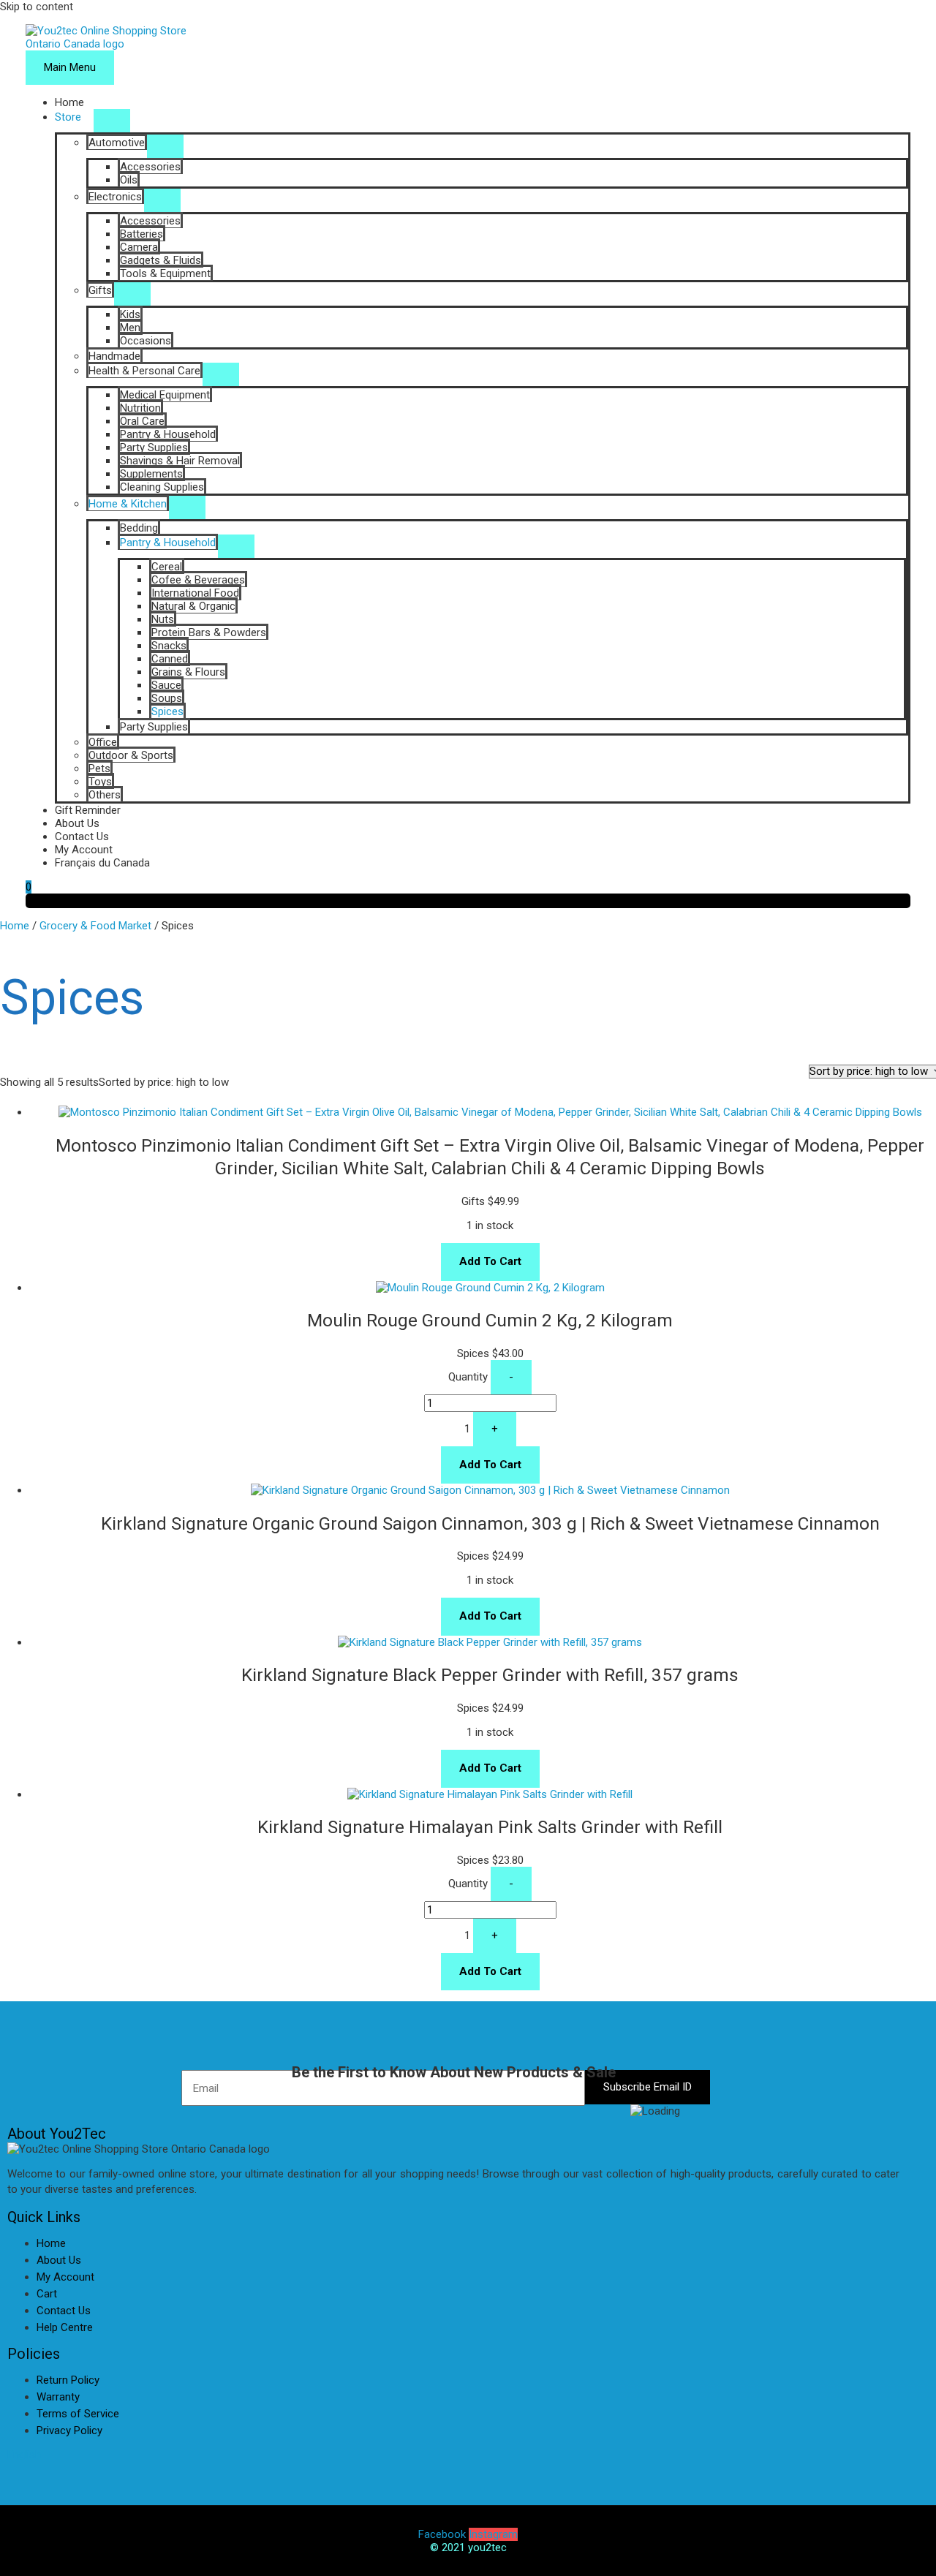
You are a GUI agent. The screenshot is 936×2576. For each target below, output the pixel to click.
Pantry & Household (168, 434)
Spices (167, 711)
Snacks (169, 646)
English (24, 2455)
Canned (170, 659)
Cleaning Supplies (162, 487)
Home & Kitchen (128, 504)
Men (130, 328)
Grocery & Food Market (95, 926)
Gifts (100, 290)
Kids (130, 314)
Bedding (139, 528)
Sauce (166, 685)
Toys (100, 782)
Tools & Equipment (165, 273)
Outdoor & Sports (131, 755)
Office (103, 742)
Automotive (117, 143)
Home (69, 102)
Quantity (468, 1377)
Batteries (141, 234)
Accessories (150, 167)
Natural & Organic (193, 606)
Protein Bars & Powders (209, 632)
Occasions (146, 341)
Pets (99, 768)
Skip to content (37, 7)
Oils (129, 180)
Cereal (167, 567)
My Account (84, 850)
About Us (77, 823)
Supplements (151, 474)
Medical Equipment (165, 395)
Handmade (114, 356)
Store (68, 117)
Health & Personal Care (144, 371)
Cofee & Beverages (198, 580)
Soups (167, 698)
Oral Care (142, 421)
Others (105, 795)
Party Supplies (154, 447)
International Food (195, 593)
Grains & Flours (188, 672)
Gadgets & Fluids (161, 260)
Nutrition (140, 408)
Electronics (115, 197)
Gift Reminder (88, 810)
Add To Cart (490, 1261)
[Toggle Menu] (112, 121)
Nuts (163, 619)
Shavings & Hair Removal (180, 461)
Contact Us (82, 836)
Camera (139, 247)
